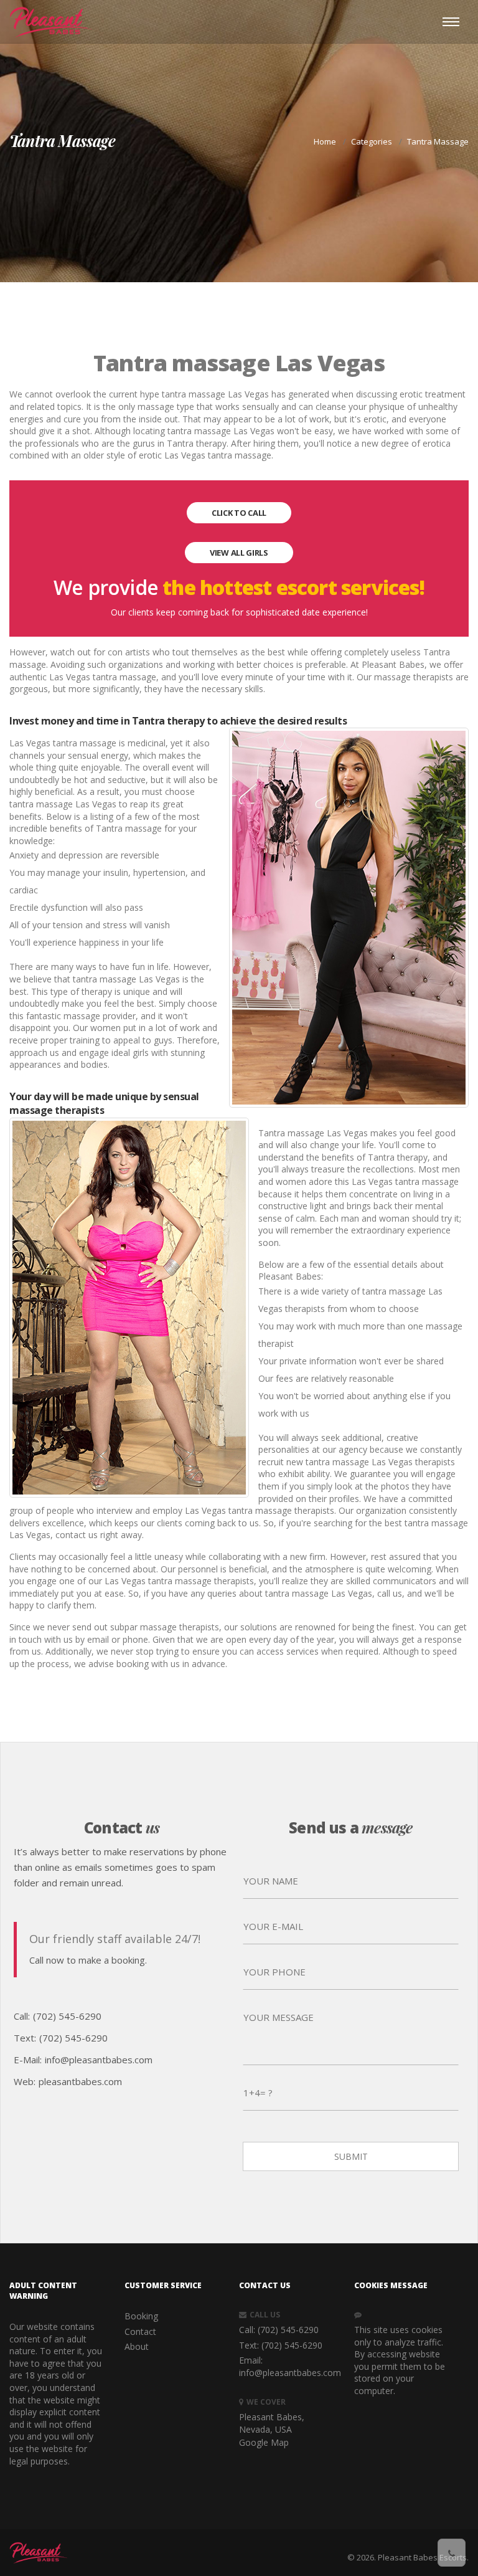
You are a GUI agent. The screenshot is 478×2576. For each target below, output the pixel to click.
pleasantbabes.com (80, 2081)
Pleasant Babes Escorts (422, 2557)
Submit (351, 2156)
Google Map (264, 2442)
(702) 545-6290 (67, 2016)
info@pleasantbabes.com (99, 2060)
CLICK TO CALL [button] (239, 513)
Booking (141, 2316)
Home (325, 141)
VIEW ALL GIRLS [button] (239, 553)
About (137, 2346)
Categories (372, 141)
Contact (140, 2331)
